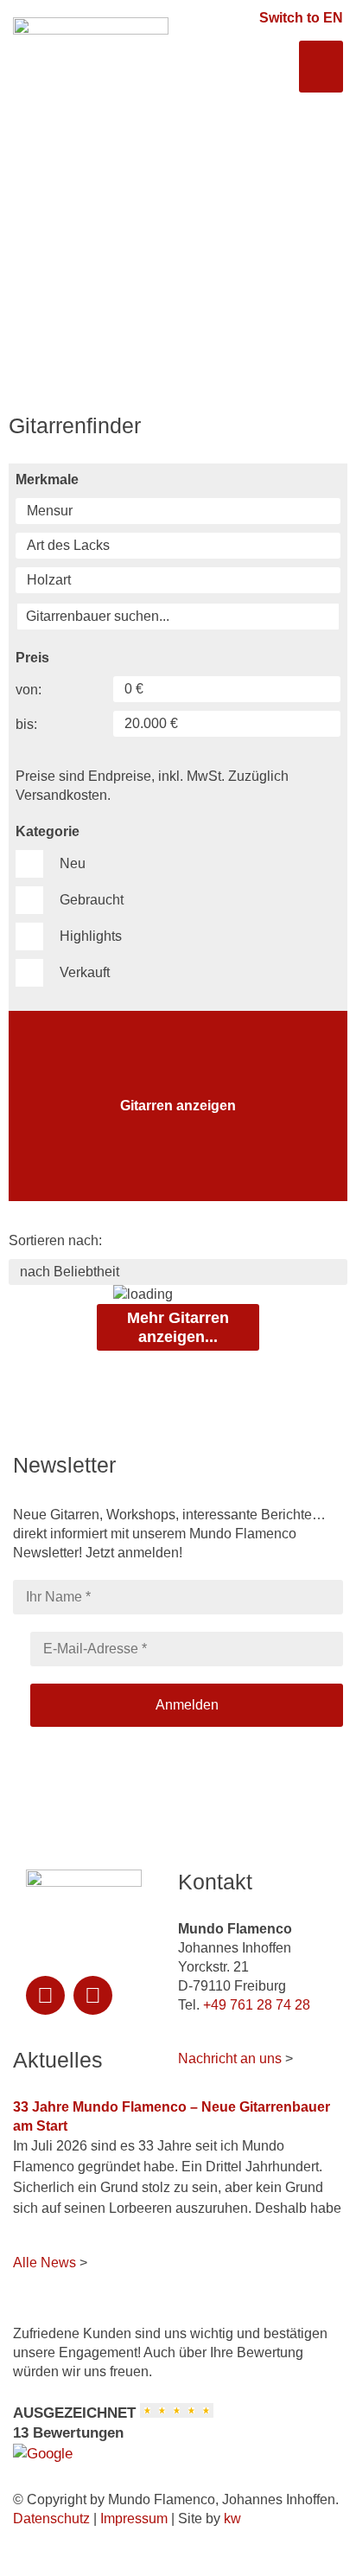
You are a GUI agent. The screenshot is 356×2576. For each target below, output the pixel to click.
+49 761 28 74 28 (257, 2005)
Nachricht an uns (230, 2058)
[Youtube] (93, 1995)
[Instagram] (45, 1995)
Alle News (44, 2263)
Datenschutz (51, 2518)
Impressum (134, 2518)
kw (232, 2518)
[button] (321, 67)
